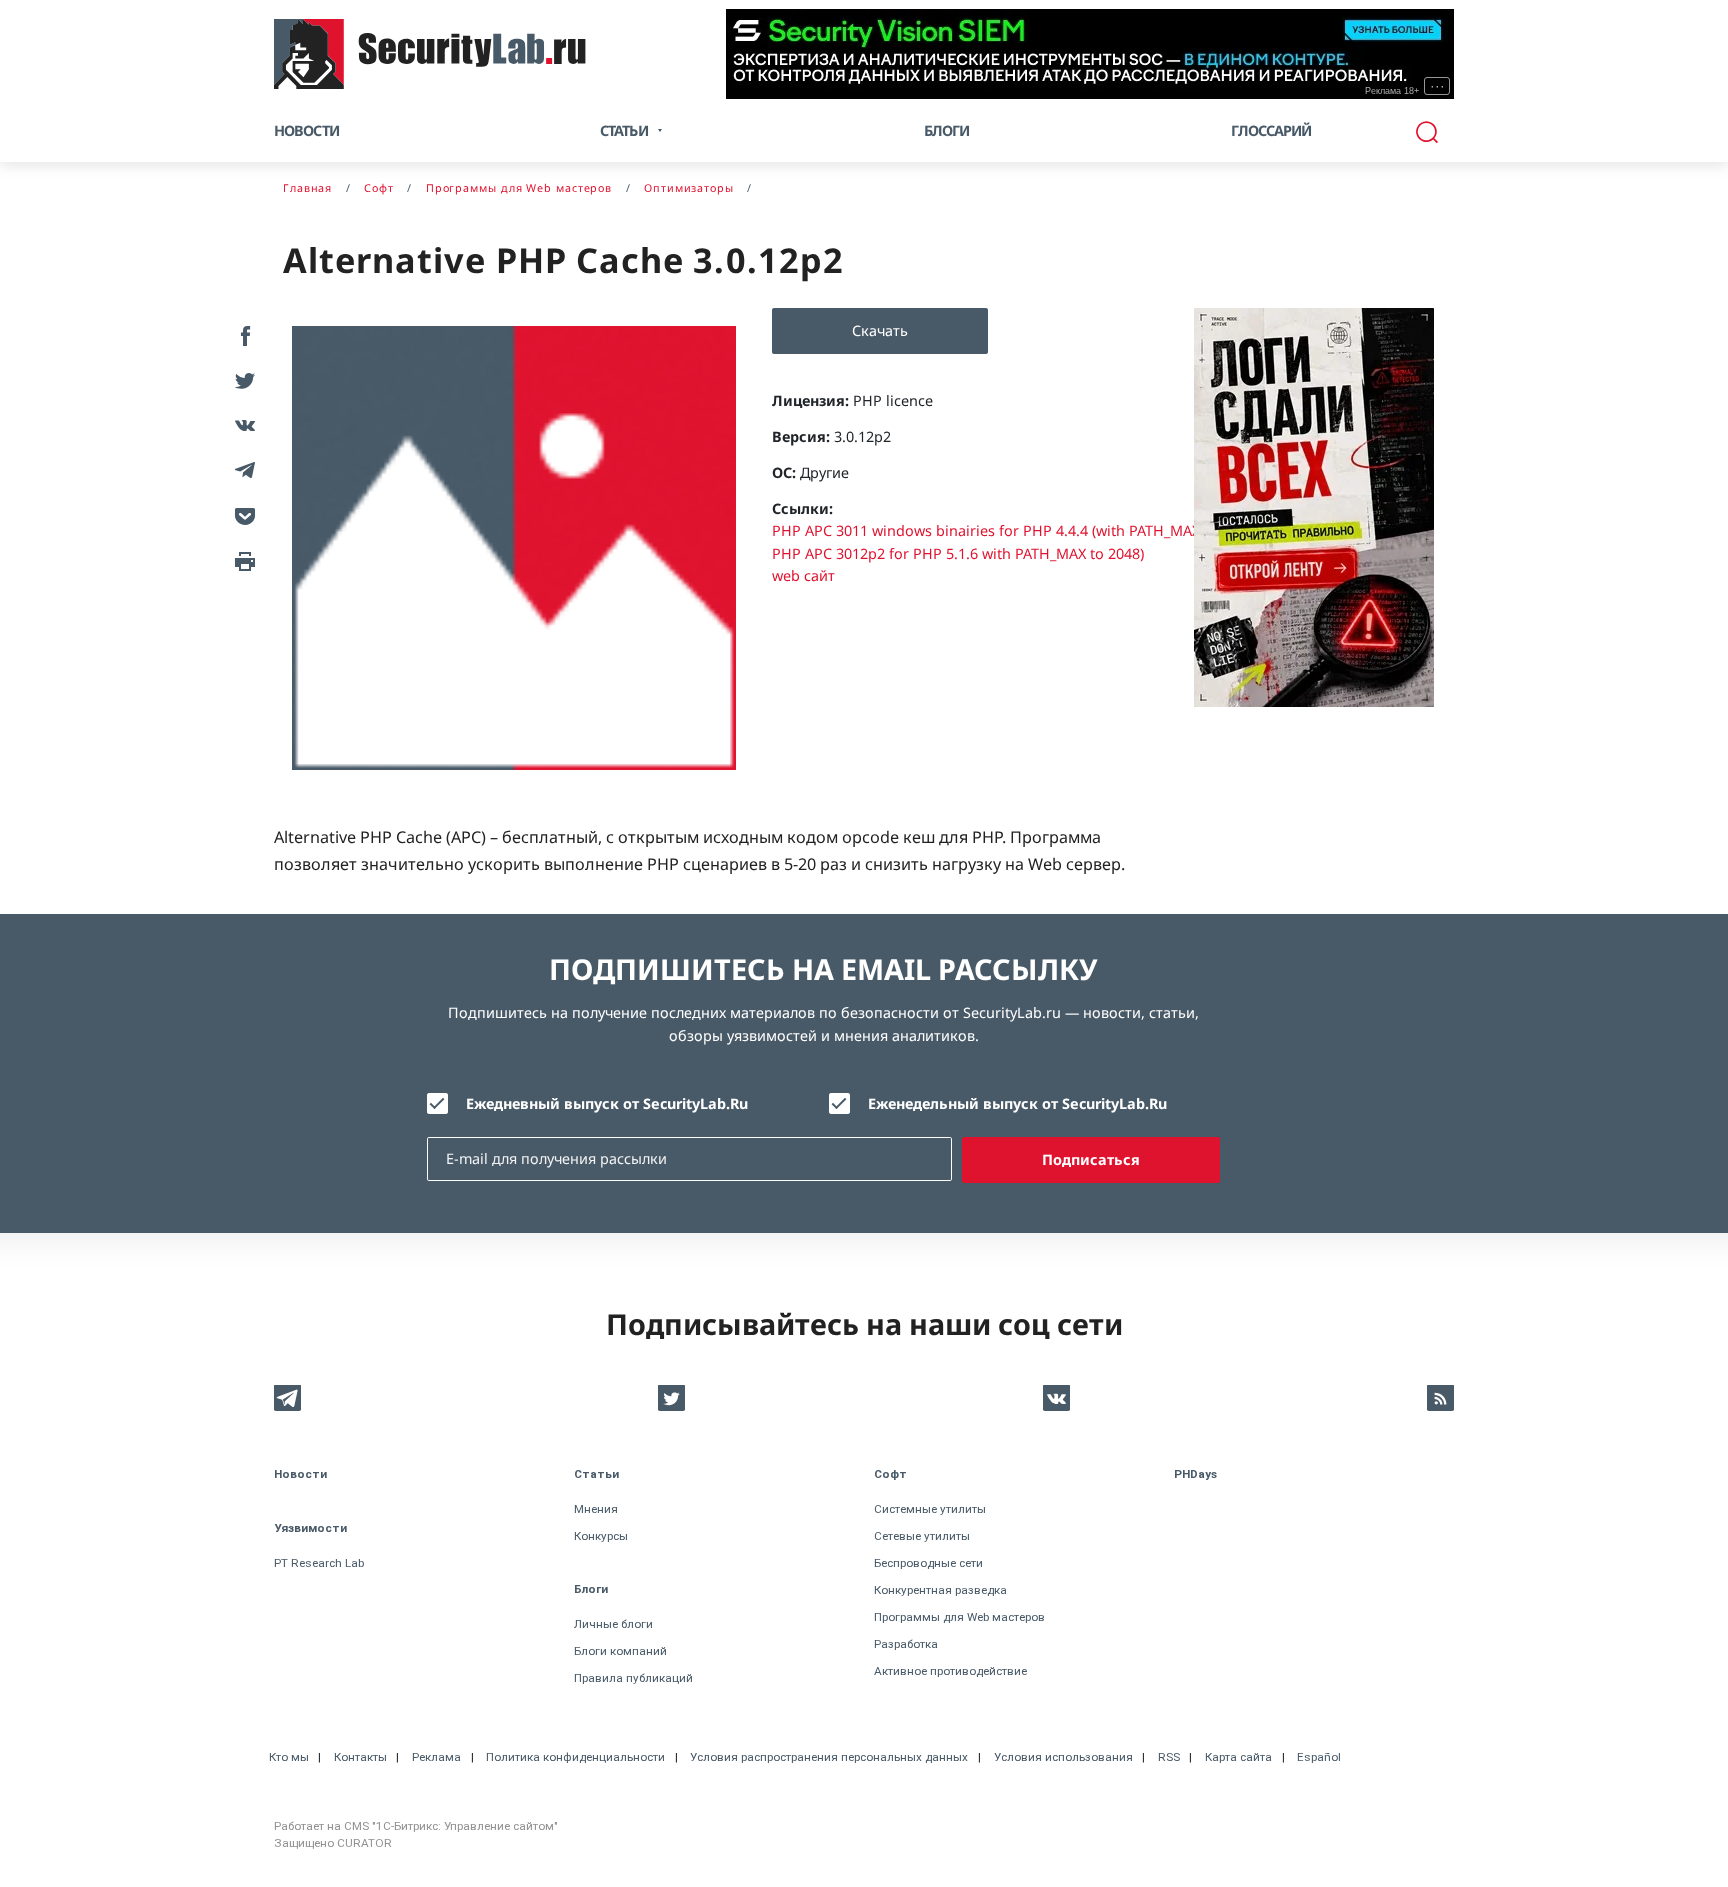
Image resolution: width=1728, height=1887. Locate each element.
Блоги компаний (620, 1651)
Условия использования (1063, 1757)
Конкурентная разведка (940, 1590)
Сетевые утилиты (922, 1536)
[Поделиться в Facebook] (241, 334)
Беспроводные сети (928, 1563)
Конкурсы (601, 1536)
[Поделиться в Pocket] (241, 514)
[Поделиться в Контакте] (241, 424)
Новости (306, 130)
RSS (1169, 1757)
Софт (890, 1474)
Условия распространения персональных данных (829, 1757)
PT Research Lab (319, 1563)
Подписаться (1091, 1159)
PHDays (1195, 1474)
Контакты (360, 1757)
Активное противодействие (950, 1671)
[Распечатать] (241, 559)
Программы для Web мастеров (959, 1617)
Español (1319, 1757)
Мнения (596, 1509)
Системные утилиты (930, 1509)
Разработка (906, 1644)
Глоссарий (1271, 130)
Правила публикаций (633, 1678)
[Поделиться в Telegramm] (241, 469)
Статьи (596, 1474)
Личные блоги (613, 1624)
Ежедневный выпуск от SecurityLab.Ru (607, 1103)
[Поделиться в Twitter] (241, 379)
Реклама (436, 1757)
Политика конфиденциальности (575, 1757)
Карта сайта (1238, 1757)
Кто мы (289, 1757)
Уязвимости (310, 1528)
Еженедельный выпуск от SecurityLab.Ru (1017, 1103)
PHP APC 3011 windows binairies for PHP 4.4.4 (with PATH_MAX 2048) (1006, 530)
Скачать (880, 330)
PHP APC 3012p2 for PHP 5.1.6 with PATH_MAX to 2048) (958, 553)
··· (1437, 86)
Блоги (947, 130)
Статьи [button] (624, 130)
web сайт (803, 575)
